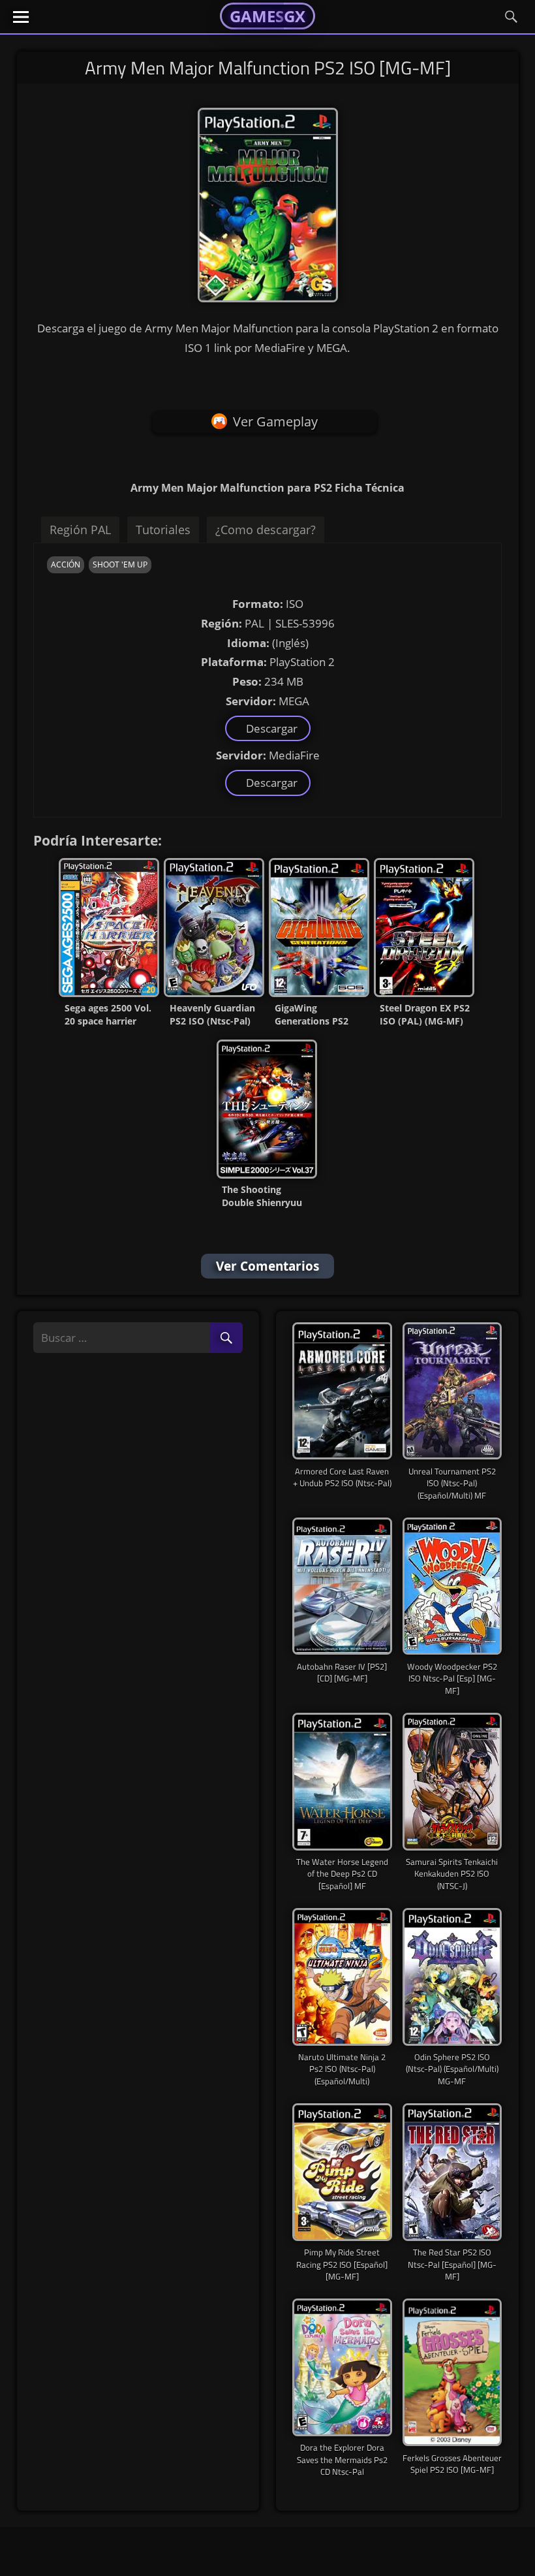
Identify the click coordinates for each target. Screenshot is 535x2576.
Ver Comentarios (267, 1266)
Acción (66, 564)
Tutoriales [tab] (163, 530)
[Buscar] (226, 1338)
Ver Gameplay (275, 421)
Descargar (269, 728)
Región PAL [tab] (80, 530)
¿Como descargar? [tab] (266, 530)
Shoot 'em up (120, 564)
